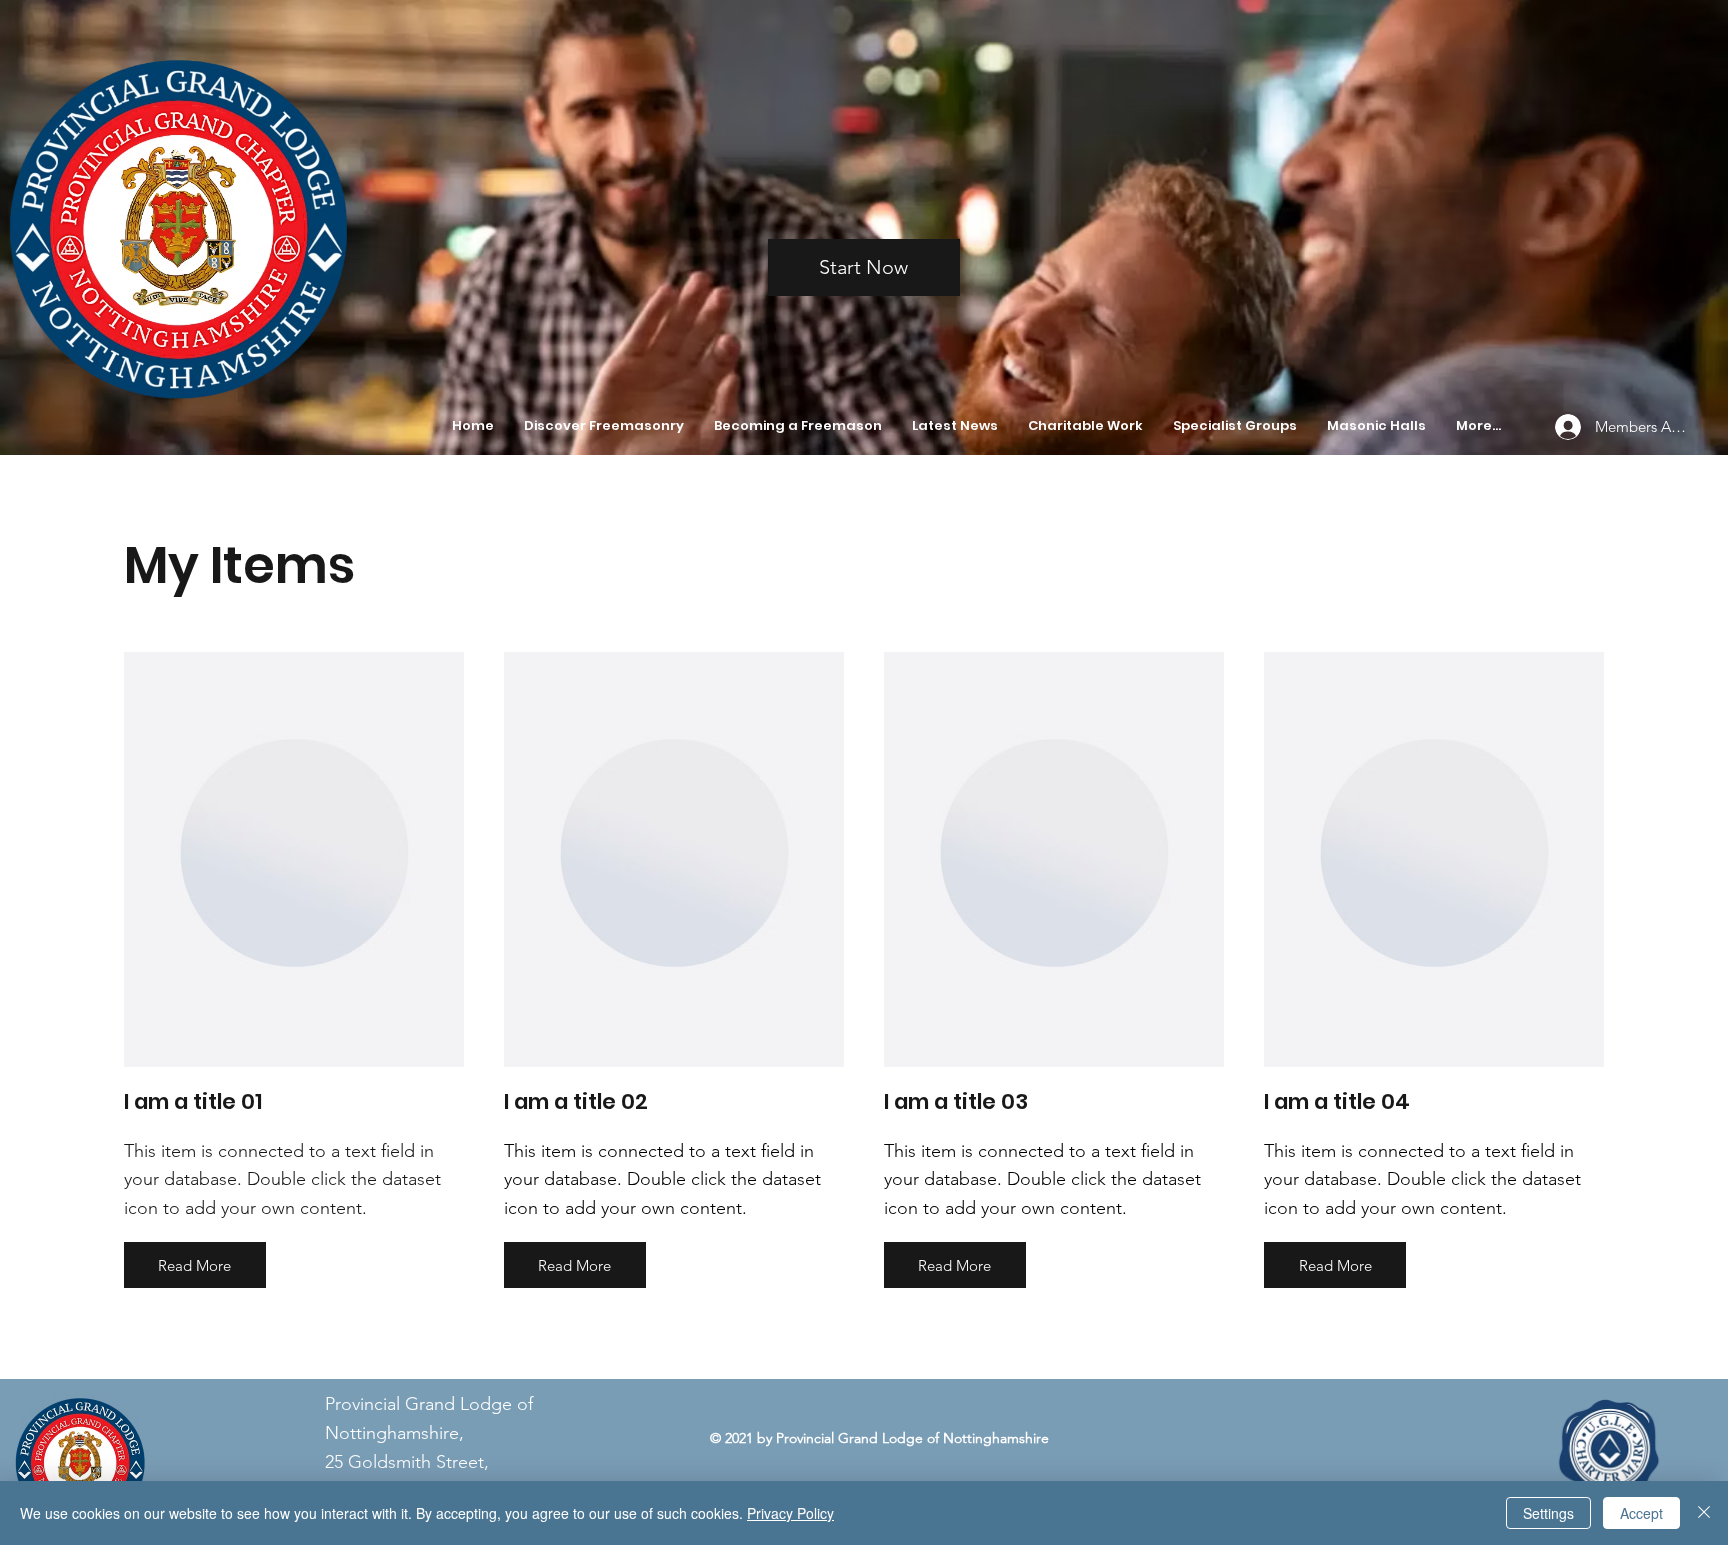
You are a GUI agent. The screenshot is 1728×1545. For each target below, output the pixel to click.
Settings (1548, 1513)
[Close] (1704, 1513)
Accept (1641, 1513)
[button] (604, 426)
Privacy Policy (790, 1513)
